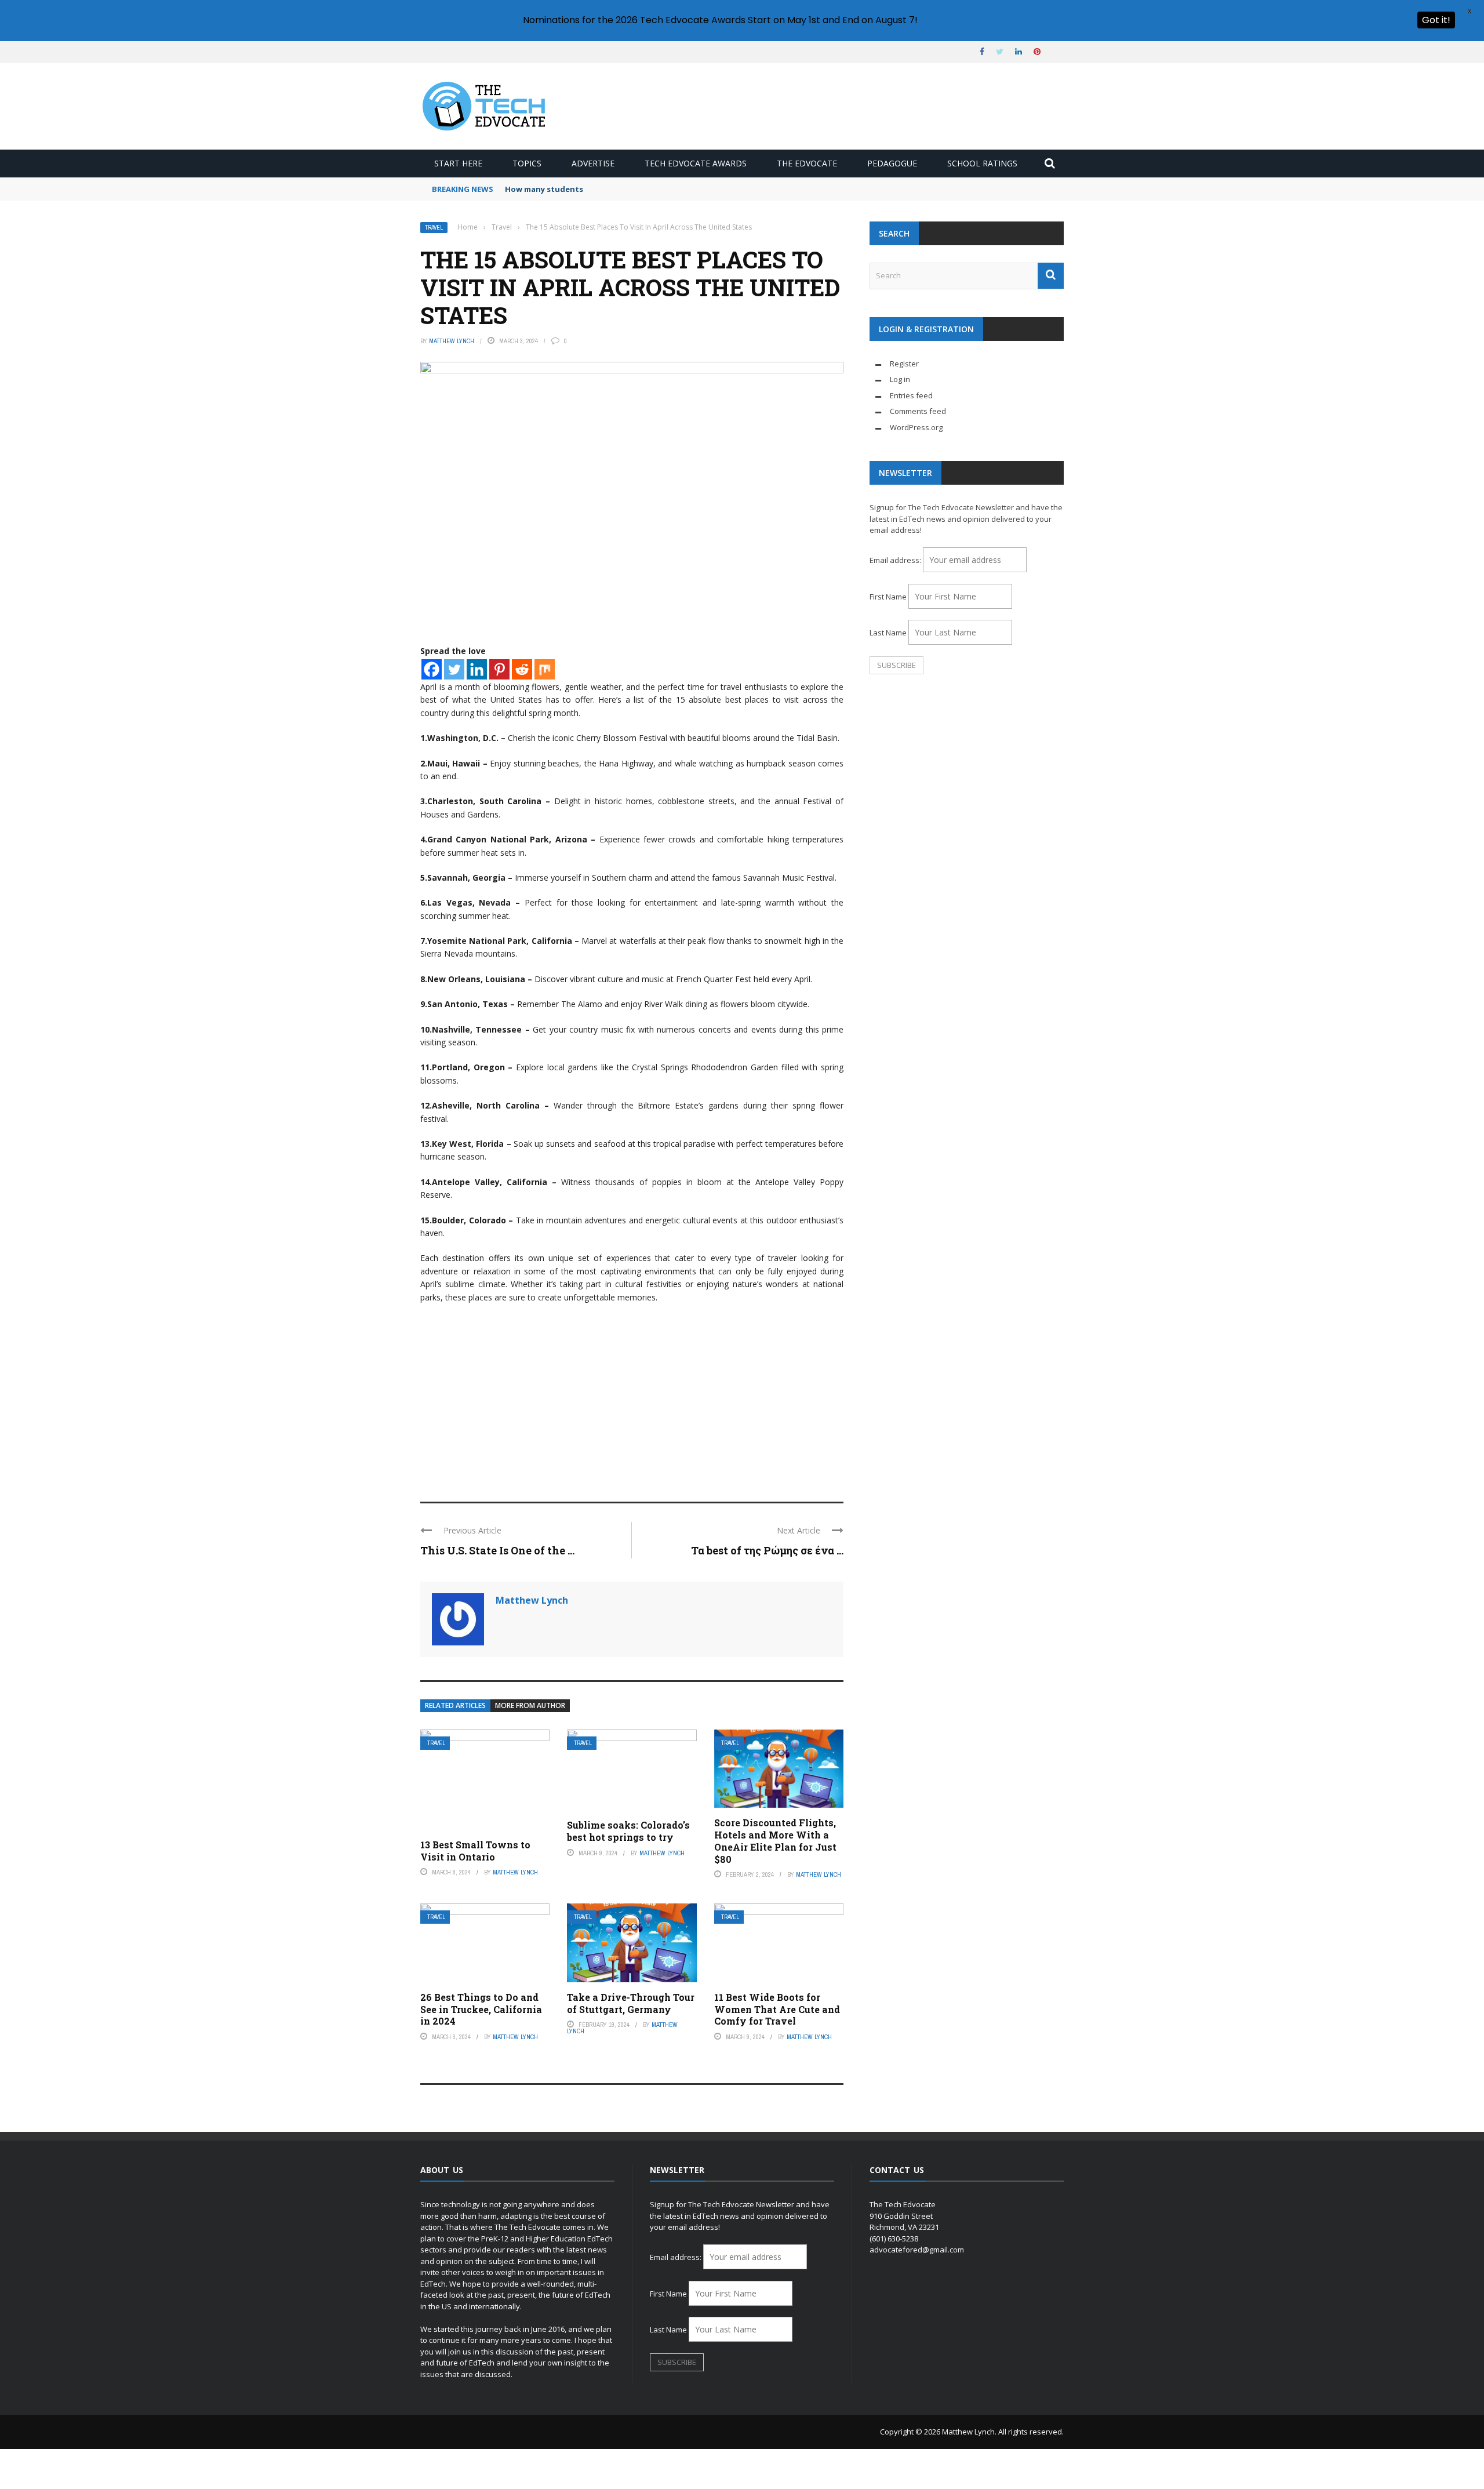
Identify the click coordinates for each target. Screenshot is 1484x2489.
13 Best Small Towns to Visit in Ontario (475, 1851)
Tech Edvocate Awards (696, 163)
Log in (900, 379)
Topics (527, 163)
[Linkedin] (477, 669)
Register (904, 364)
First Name (888, 597)
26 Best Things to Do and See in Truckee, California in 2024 (481, 2009)
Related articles (455, 1705)
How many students (544, 189)
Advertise (593, 163)
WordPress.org (916, 427)
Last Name (888, 633)
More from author (530, 1705)
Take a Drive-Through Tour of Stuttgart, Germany (631, 2003)
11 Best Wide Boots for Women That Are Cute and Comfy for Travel (777, 2009)
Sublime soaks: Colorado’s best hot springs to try (628, 1831)
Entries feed (911, 395)
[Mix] (545, 669)
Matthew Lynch (452, 341)
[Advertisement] (632, 1397)
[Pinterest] (499, 669)
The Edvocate (807, 163)
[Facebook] (432, 669)
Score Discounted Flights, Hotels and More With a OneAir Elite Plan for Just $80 (775, 1841)
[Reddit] (522, 669)
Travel (434, 228)
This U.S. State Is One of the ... (497, 1550)
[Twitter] (454, 669)
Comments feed (918, 411)
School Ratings (982, 163)
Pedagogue (892, 163)
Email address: (896, 560)
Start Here (458, 163)
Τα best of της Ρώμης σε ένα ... (767, 1550)
